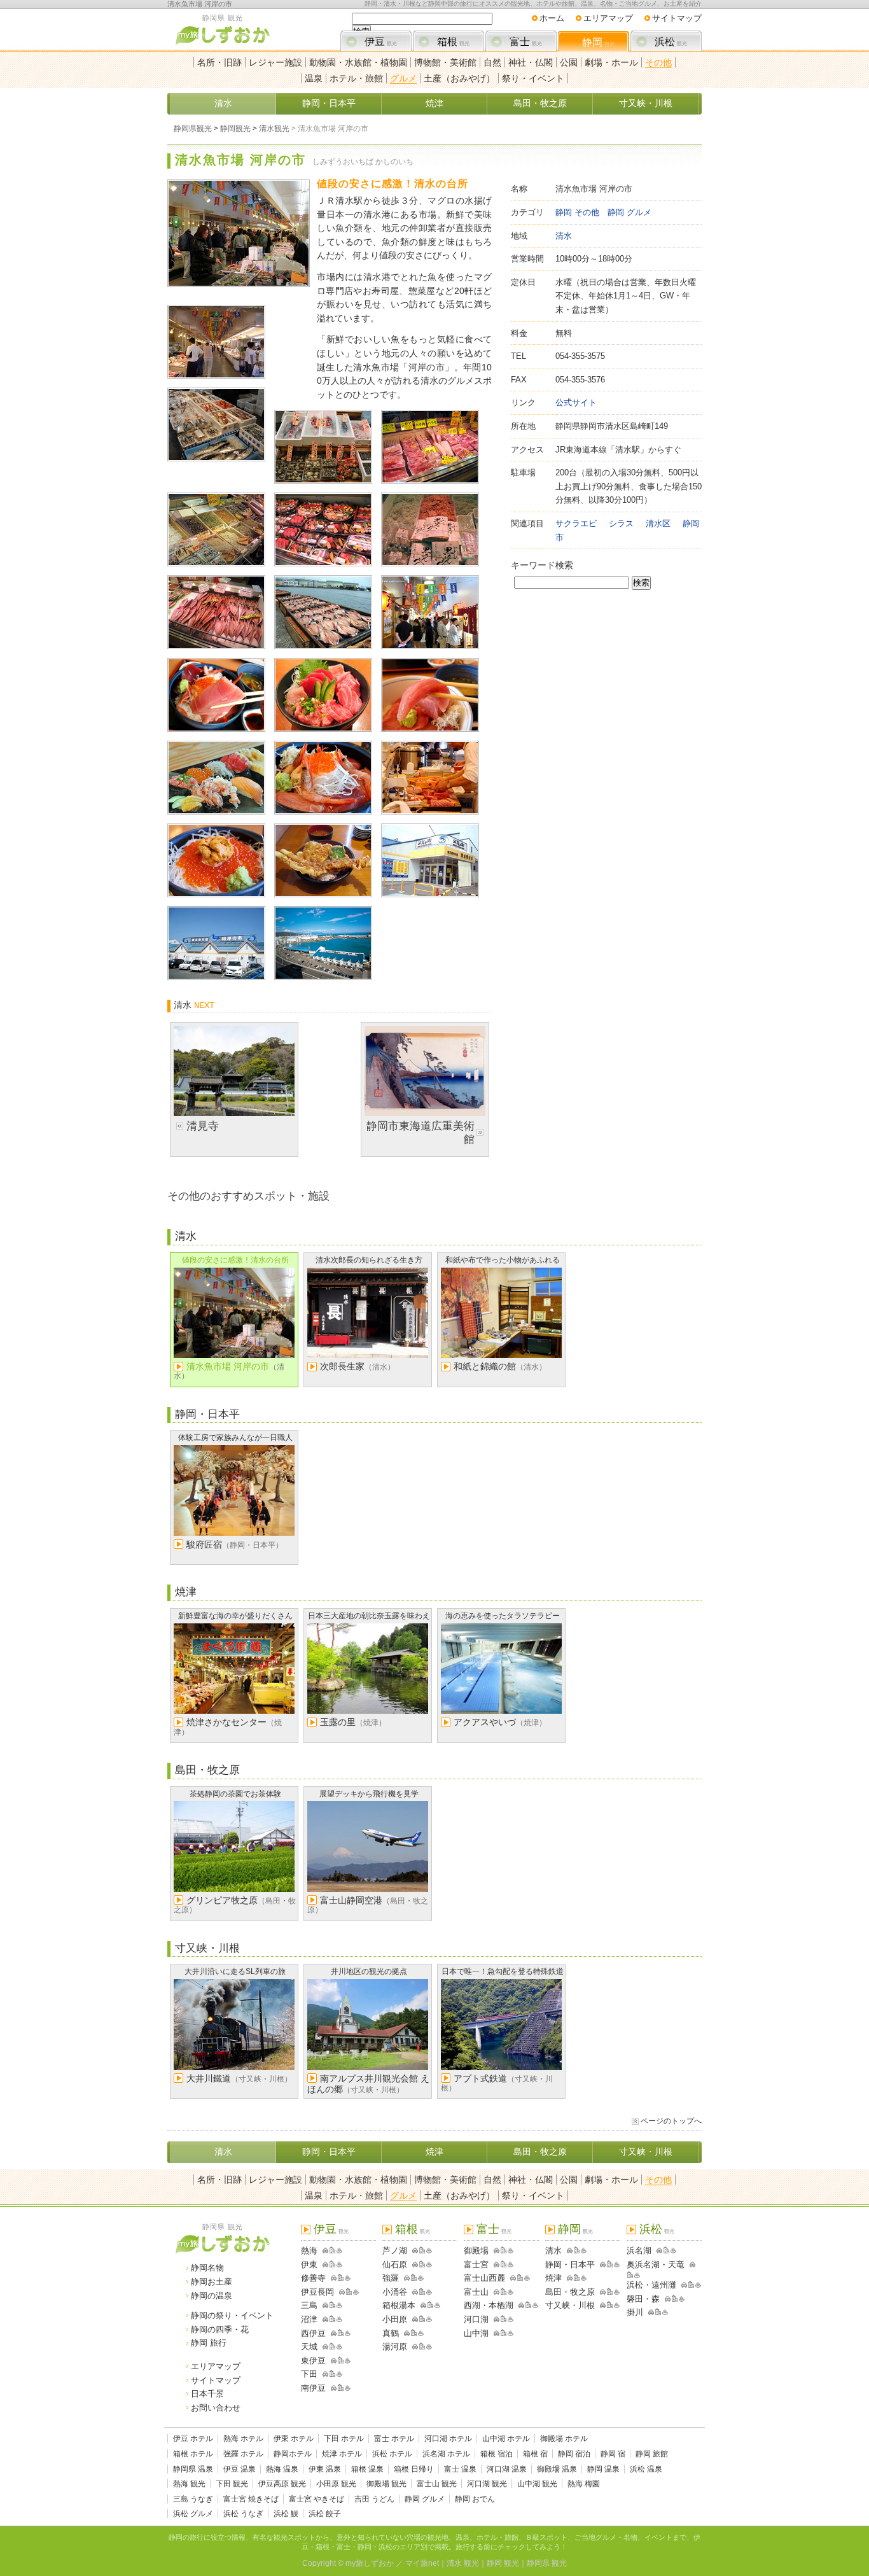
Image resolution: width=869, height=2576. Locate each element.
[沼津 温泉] (339, 2319)
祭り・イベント (533, 78)
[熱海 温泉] (339, 2250)
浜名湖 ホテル (446, 2454)
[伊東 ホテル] (332, 2264)
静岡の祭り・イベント (232, 2315)
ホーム (552, 18)
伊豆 (381, 42)
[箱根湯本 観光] (421, 2305)
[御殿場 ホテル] (504, 2250)
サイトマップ (677, 18)
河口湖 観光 (487, 2484)
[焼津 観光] (567, 2278)
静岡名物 (207, 2268)
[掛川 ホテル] (658, 2312)
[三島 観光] (323, 2305)
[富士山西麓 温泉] (527, 2278)
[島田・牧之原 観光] (601, 2292)
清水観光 (274, 129)
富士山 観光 (437, 2484)
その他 (658, 62)
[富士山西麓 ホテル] (520, 2278)
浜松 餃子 (325, 2514)
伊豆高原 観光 (282, 2484)
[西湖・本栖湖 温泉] (535, 2305)
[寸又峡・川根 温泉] (617, 2305)
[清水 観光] (567, 2250)
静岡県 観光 (547, 2563)
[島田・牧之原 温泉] (617, 2292)
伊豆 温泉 (240, 2469)
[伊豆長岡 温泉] (356, 2292)
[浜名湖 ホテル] (666, 2250)
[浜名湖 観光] (657, 2250)
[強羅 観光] (405, 2278)
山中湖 (476, 2333)
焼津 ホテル (342, 2454)
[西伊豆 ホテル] (341, 2333)
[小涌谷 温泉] (429, 2292)
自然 (492, 62)
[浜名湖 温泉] (673, 2250)
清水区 (658, 523)
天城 (309, 2347)
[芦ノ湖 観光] (413, 2250)
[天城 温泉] (339, 2347)
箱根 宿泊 (497, 2454)
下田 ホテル (344, 2439)
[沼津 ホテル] (332, 2319)
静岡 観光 (503, 2563)
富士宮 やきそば (316, 2499)
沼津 (309, 2319)
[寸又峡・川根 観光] (601, 2305)
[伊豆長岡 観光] (340, 2292)
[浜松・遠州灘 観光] (682, 2285)
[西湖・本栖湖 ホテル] (528, 2305)
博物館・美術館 (445, 62)
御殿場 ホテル (564, 2439)
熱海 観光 (189, 2484)
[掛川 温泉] (665, 2312)
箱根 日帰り (414, 2469)
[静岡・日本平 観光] (601, 2264)
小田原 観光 (336, 2484)
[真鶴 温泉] (421, 2333)
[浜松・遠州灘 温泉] (698, 2285)
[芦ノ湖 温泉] (429, 2250)
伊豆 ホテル (193, 2439)
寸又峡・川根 (646, 103)
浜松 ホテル (392, 2454)
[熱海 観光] (323, 2250)
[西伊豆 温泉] (348, 2333)
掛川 (635, 2312)
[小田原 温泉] (429, 2319)
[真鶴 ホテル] (414, 2333)
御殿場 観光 (386, 2484)
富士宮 (476, 2264)
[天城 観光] (323, 2347)
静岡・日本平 (329, 103)
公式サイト (576, 402)
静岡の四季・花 (220, 2329)
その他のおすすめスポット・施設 (248, 1196)
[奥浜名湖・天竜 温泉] (637, 2275)
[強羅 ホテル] (414, 2278)
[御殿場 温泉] (511, 2250)
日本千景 (207, 2394)
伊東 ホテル (294, 2439)
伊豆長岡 (317, 2292)
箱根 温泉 (367, 2469)
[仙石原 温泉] (429, 2264)
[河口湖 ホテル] (504, 2319)
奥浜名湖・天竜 (656, 2264)
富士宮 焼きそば (251, 2499)
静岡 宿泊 (574, 2454)
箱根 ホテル (193, 2454)
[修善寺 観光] (331, 2278)
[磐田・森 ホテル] (675, 2299)
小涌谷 (395, 2292)
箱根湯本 (399, 2305)
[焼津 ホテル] (577, 2278)
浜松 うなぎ (243, 2514)
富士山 (476, 2292)
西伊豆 (313, 2333)
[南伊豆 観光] (331, 2388)
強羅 (391, 2278)
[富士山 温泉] (511, 2292)
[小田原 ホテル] (422, 2319)
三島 (309, 2305)
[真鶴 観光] (405, 2333)
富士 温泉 (460, 2469)
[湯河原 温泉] (429, 2347)
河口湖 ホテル (448, 2439)
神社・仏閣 (531, 62)
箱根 (453, 42)
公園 (569, 62)
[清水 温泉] (584, 2250)
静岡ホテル (293, 2454)
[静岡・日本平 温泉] (617, 2264)
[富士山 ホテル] (504, 2292)
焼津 (434, 103)
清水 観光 (463, 2563)
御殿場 (476, 2250)
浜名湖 (639, 2250)
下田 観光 (232, 2484)
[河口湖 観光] (494, 2319)
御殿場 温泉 (557, 2469)
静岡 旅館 (652, 2454)
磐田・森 (643, 2299)
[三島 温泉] (339, 2305)
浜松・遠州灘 (651, 2285)
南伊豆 (313, 2388)
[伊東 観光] (323, 2264)
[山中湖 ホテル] (504, 2333)
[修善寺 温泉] (348, 2278)
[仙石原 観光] (413, 2264)
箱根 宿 (535, 2454)
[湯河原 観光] (413, 2347)
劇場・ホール (611, 62)
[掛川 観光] (649, 2312)
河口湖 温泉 (507, 2469)
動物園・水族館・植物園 (358, 62)
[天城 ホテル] (332, 2347)
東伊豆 (313, 2361)
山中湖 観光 (537, 2484)
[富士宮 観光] (494, 2264)
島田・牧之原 (540, 103)
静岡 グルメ (629, 212)
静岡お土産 (212, 2282)
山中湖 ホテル (506, 2439)
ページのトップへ (671, 2121)
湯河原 (395, 2347)
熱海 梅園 (584, 2484)
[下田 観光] (323, 2374)
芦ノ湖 (395, 2250)
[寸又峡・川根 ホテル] (610, 2305)
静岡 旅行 (209, 2343)
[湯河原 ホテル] (422, 2347)
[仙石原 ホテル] (422, 2264)
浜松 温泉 (646, 2469)
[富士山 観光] (494, 2292)
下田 (309, 2374)
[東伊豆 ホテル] (341, 2361)
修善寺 (313, 2278)
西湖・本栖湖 (489, 2305)
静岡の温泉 (212, 2296)
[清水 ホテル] (577, 2250)
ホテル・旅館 (356, 78)
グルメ (403, 78)
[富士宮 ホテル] (504, 2264)
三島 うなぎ (193, 2499)
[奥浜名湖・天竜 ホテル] (630, 2275)
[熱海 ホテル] (332, 2250)
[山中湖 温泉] (511, 2333)
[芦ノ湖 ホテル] (422, 2250)
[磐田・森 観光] (665, 2299)
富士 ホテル (394, 2439)
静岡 (598, 42)
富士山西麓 (484, 2278)
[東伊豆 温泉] (348, 2361)
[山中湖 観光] (494, 2333)
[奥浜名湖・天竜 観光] (690, 2264)
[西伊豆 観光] (331, 2333)
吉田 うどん (374, 2499)
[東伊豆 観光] (331, 2361)
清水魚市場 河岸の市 (200, 4)
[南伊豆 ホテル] (341, 2388)
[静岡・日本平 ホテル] (610, 2264)
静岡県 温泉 (193, 2469)
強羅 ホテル (243, 2454)
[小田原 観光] (413, 2319)
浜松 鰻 (286, 2514)
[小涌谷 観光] (413, 2292)
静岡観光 (235, 129)
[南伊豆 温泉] (348, 2388)
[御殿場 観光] (494, 2250)
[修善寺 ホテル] (341, 2278)
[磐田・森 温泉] (682, 2299)
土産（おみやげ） (459, 78)
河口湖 (476, 2319)
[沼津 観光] (323, 2319)
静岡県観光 (193, 129)
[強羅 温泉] (421, 2278)
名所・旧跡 (219, 62)
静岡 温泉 (603, 2469)
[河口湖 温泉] (511, 2319)
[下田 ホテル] (332, 2374)
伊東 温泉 (325, 2469)
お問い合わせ (216, 2408)
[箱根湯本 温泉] (437, 2305)
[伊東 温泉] (339, 2264)
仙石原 (395, 2264)
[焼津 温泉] (584, 2278)
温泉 (314, 78)
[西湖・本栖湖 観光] (519, 2305)
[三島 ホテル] (332, 2305)
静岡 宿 (613, 2454)
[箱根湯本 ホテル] (430, 2305)
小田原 (395, 2319)
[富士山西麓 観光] (511, 2278)
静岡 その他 (577, 212)
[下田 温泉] (339, 2374)
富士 (526, 42)
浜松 (671, 42)
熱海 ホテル (243, 2439)
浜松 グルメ (193, 2514)
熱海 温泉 (282, 2469)
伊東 (309, 2264)
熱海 (309, 2250)
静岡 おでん (475, 2499)
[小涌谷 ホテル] (422, 2292)
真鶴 (391, 2333)
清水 (223, 103)
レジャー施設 (275, 62)
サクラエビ (576, 523)
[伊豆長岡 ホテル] (349, 2292)
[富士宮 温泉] (511, 2264)
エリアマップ (608, 18)
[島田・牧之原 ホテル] (610, 2292)
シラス (621, 523)
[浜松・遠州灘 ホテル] (691, 2285)
